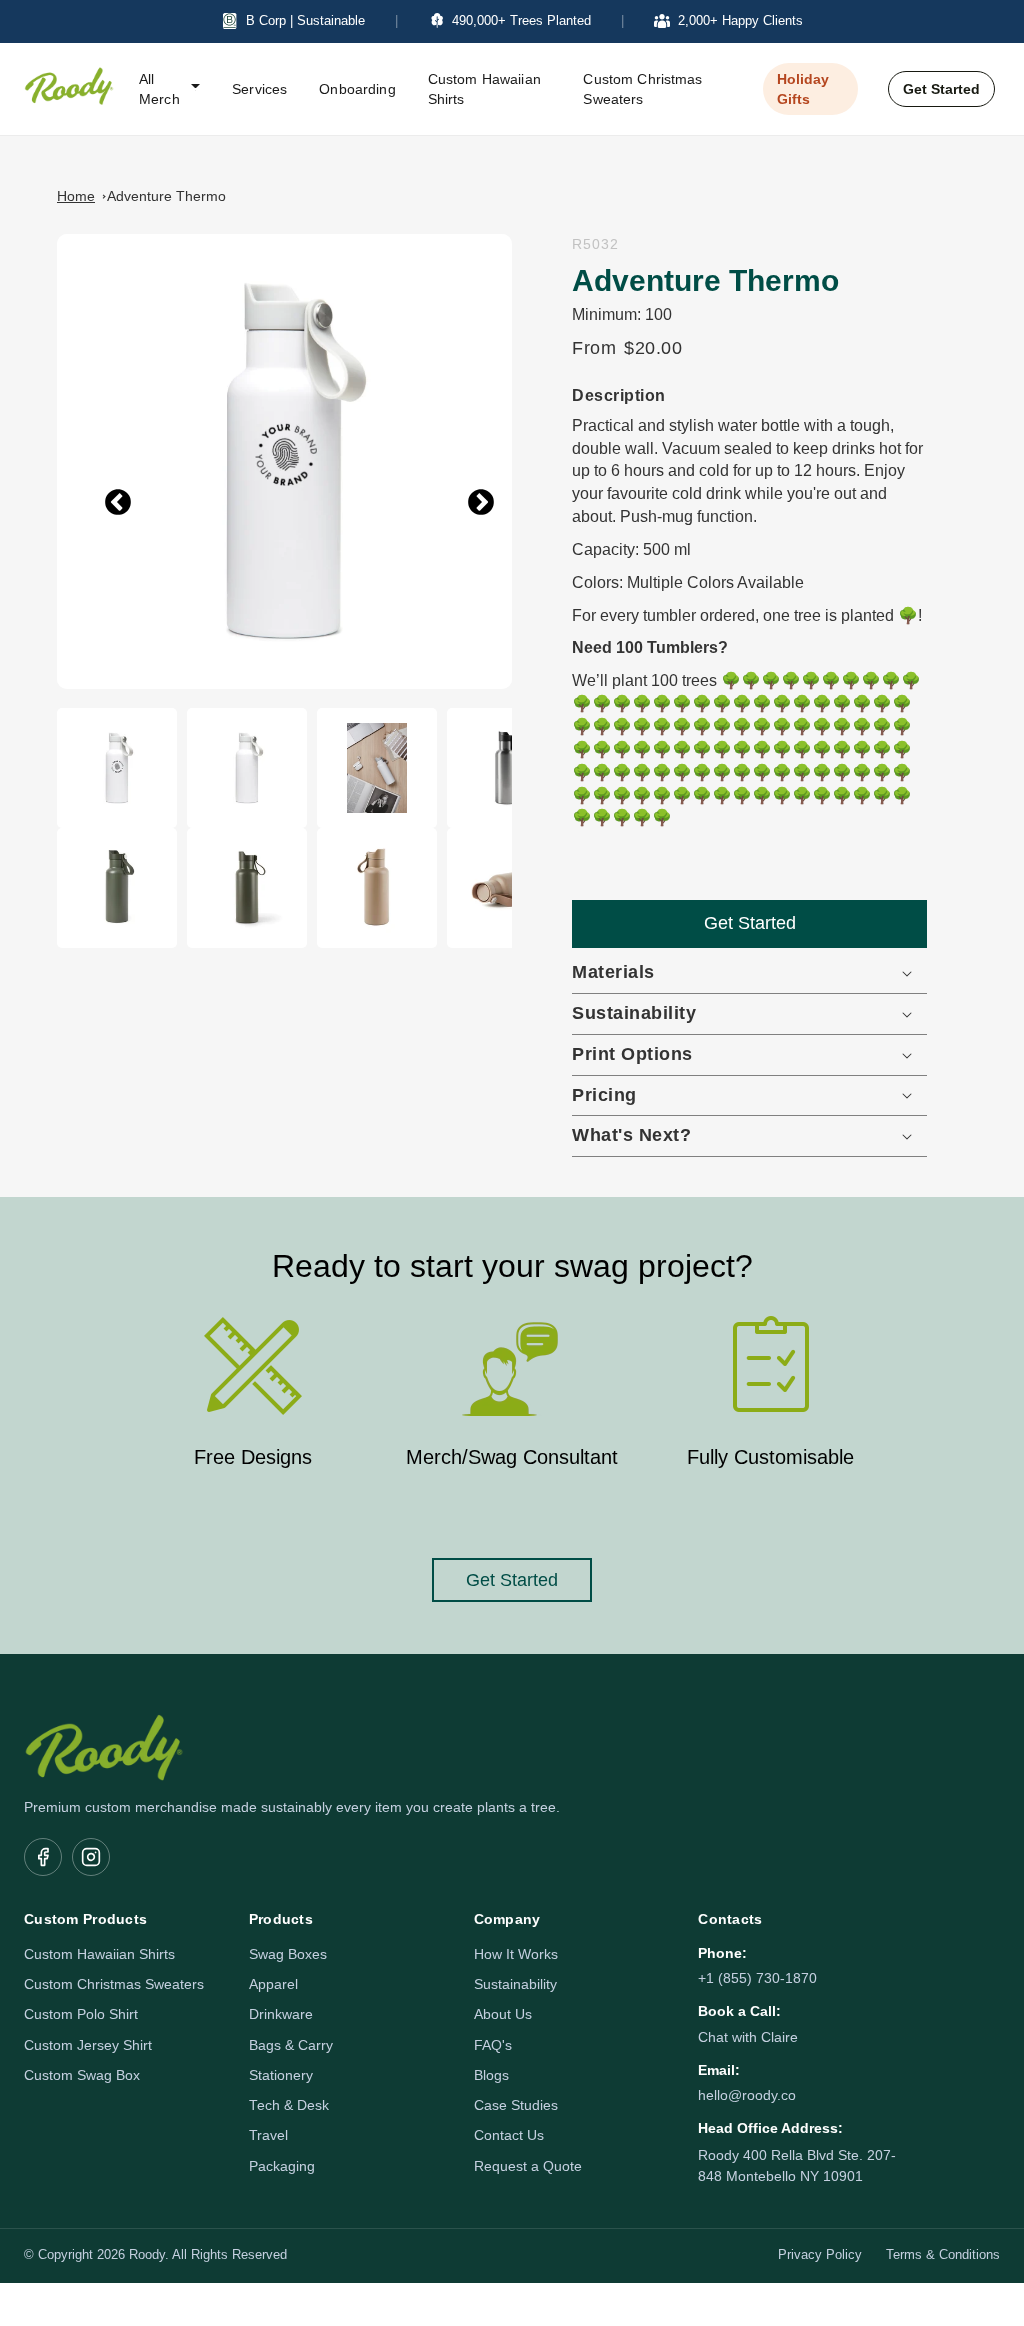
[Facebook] (43, 1857)
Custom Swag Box (82, 2075)
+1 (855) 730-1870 (757, 1978)
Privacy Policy (820, 2255)
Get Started (941, 89)
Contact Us (509, 2135)
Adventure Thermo (166, 196)
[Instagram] (91, 1857)
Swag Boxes (288, 1954)
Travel (268, 2135)
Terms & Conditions (943, 2255)
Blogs (491, 2075)
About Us (503, 2014)
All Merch (159, 89)
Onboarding (357, 89)
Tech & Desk (289, 2105)
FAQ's (493, 2045)
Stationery (281, 2075)
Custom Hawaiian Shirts (484, 89)
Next (466, 491)
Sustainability (515, 1984)
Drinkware (281, 2014)
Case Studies (516, 2105)
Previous (103, 491)
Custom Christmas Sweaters (642, 89)
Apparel (273, 1984)
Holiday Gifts (803, 89)
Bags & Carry (291, 2045)
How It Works (516, 1954)
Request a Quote (528, 2166)
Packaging (282, 2166)
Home (76, 196)
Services (259, 89)
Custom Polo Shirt (81, 2014)
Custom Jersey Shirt (88, 2045)
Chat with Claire (748, 2037)
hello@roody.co (747, 2095)
